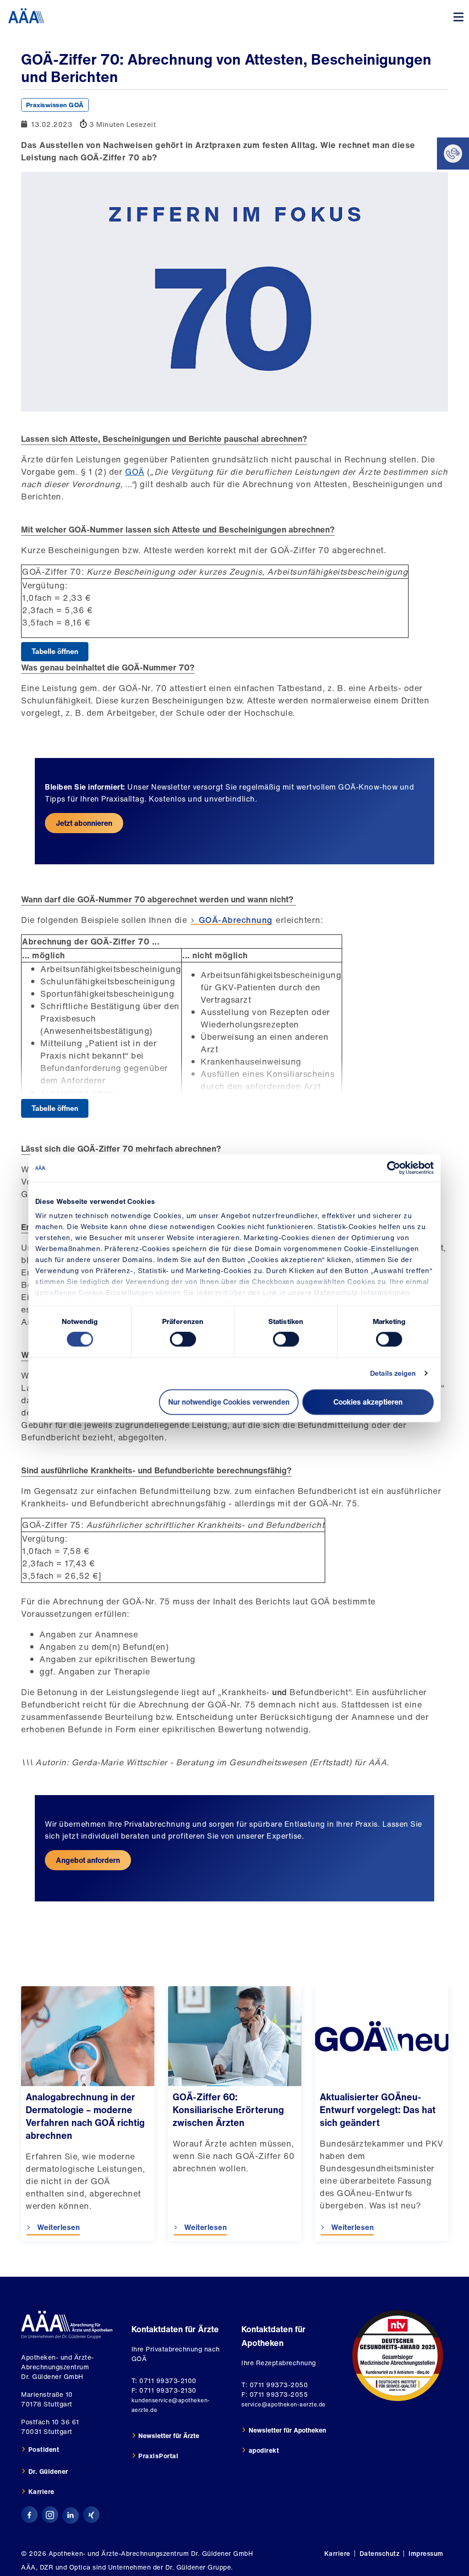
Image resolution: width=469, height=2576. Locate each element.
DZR (47, 2567)
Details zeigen (393, 1373)
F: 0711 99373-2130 (164, 2390)
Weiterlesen (57, 2227)
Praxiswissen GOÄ (55, 105)
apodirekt (264, 2450)
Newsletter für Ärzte (169, 2436)
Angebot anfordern (88, 1860)
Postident (44, 2449)
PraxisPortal (158, 2456)
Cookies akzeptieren (368, 1402)
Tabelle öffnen (55, 651)
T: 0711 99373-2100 (164, 2381)
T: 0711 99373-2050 (275, 2385)
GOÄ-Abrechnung (236, 920)
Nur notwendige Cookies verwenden (229, 1402)
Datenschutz (380, 2553)
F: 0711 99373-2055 (275, 2394)
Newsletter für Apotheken (287, 2430)
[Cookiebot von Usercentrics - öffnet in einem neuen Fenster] (394, 1168)
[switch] (183, 1340)
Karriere (41, 2491)
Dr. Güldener (48, 2471)
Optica (80, 2567)
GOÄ (135, 472)
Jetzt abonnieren (84, 823)
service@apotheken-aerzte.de (284, 2404)
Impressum (426, 2553)
